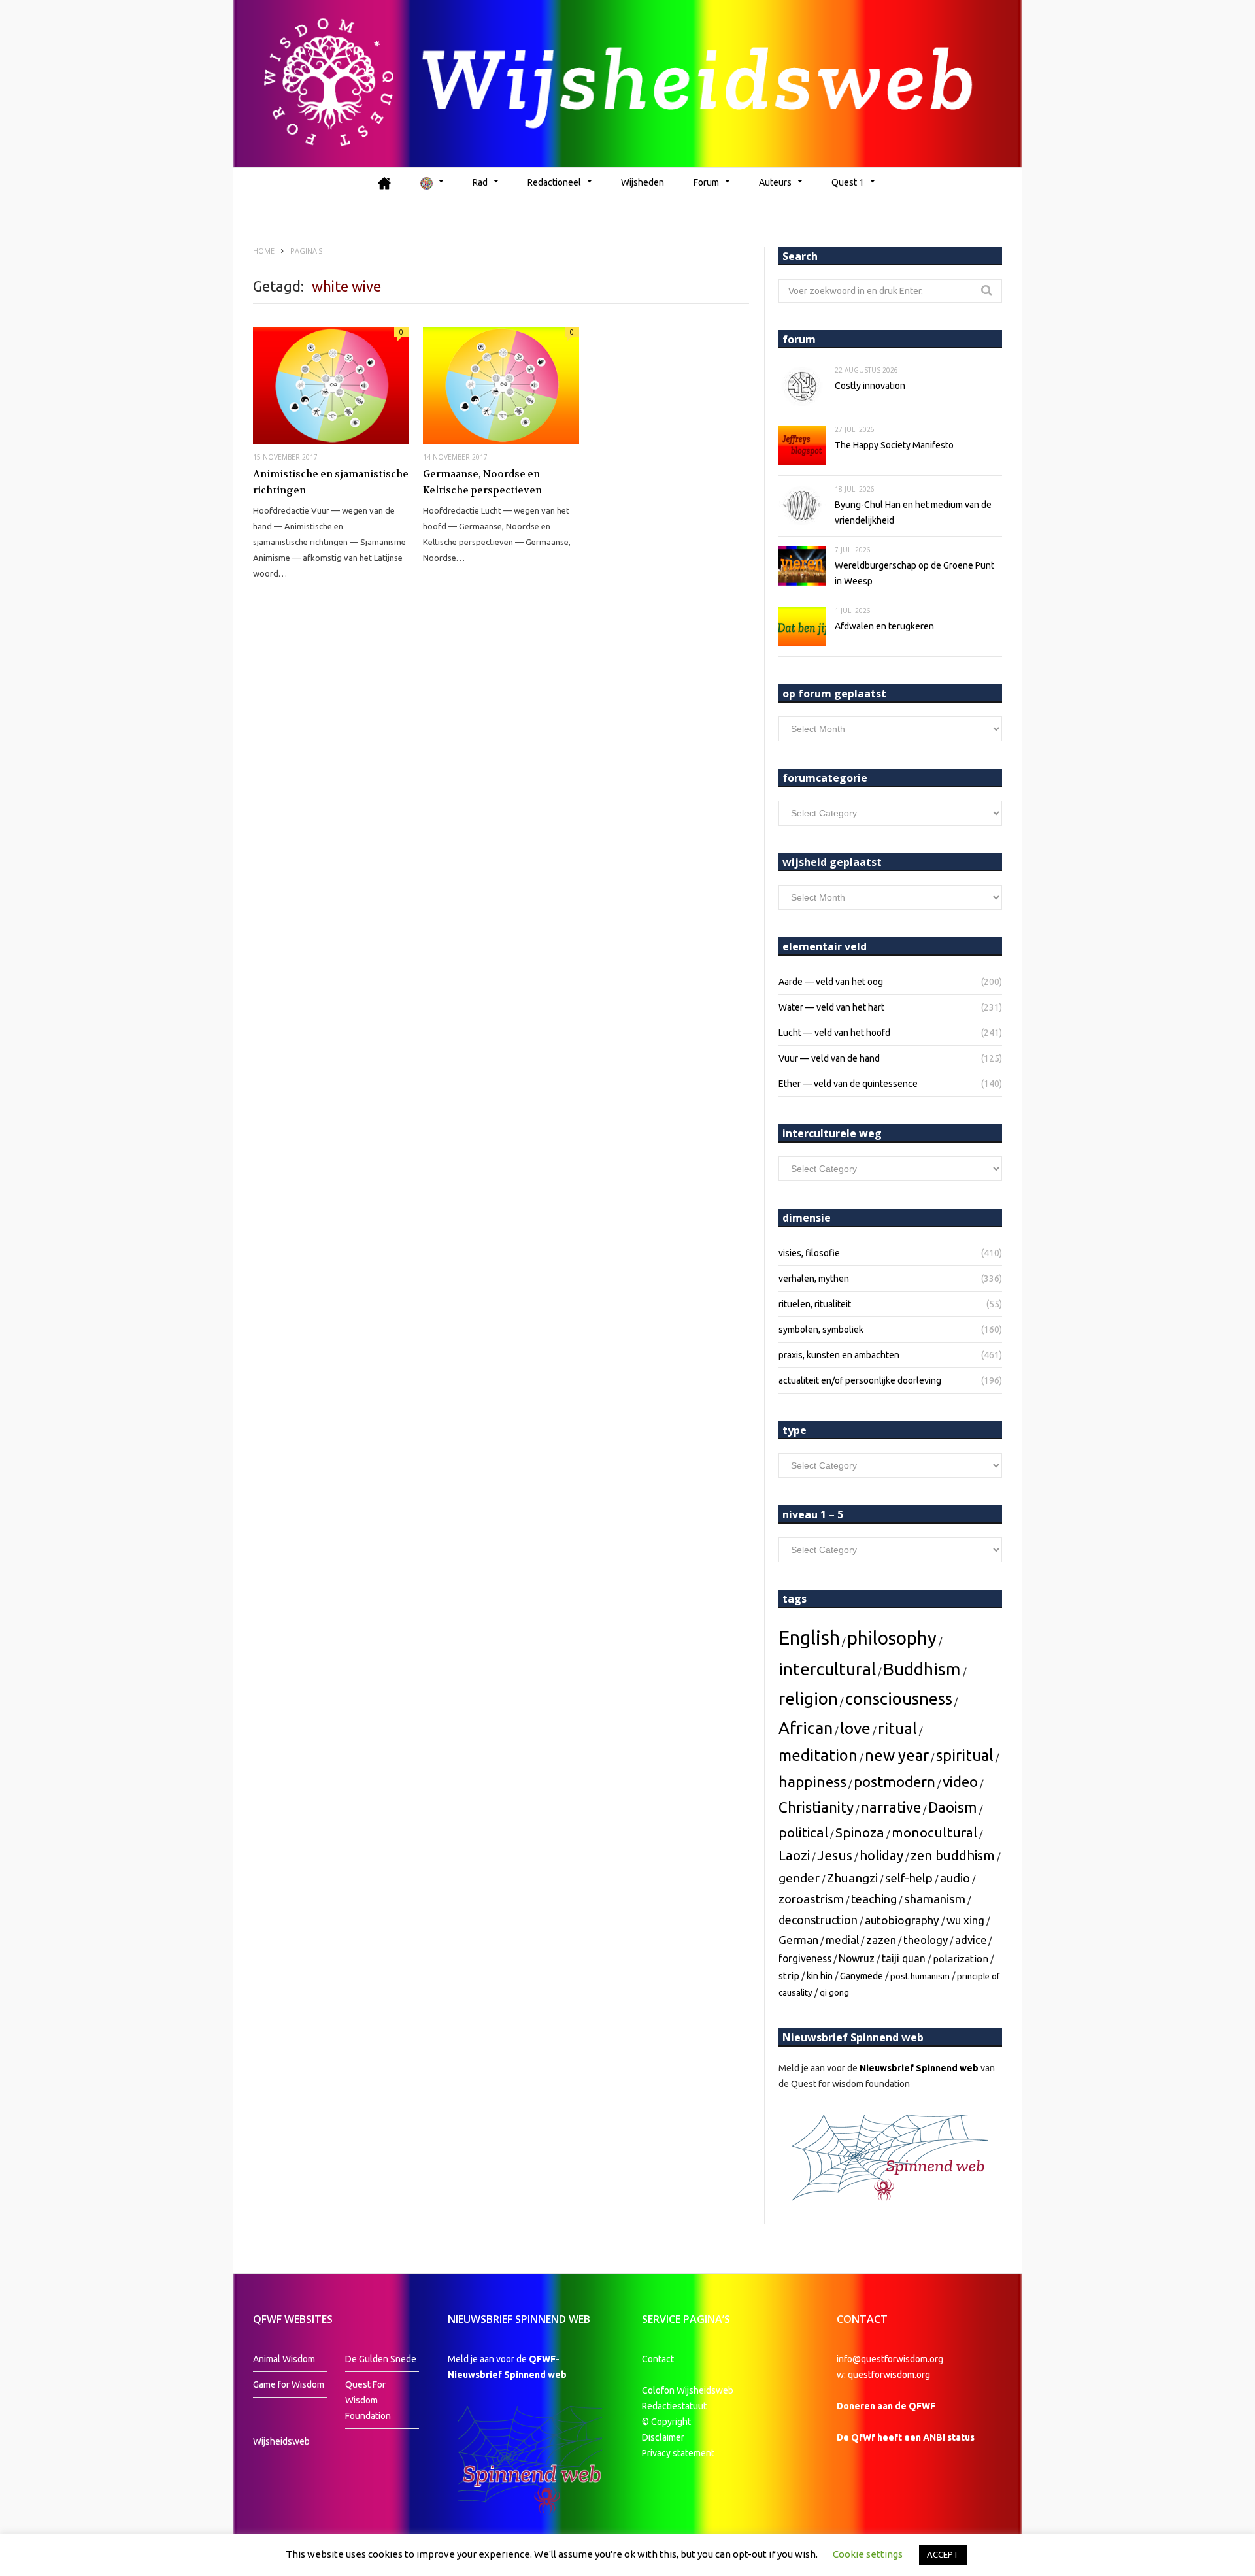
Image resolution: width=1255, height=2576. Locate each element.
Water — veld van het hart (831, 1007)
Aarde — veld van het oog (831, 982)
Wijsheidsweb (281, 2441)
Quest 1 (848, 182)
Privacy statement (678, 2453)
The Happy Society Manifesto (894, 445)
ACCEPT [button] (943, 2554)
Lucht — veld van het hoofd (834, 1033)
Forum (706, 182)
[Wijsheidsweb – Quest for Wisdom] (627, 84)
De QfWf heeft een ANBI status (906, 2437)
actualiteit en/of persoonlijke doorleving (860, 1380)
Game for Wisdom (289, 2384)
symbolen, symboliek (821, 1330)
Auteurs (775, 182)
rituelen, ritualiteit (815, 1304)
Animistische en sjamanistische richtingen (331, 482)
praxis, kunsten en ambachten (839, 1355)
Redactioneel (554, 182)
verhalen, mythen (814, 1279)
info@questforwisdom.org (890, 2359)
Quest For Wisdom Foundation (368, 2400)
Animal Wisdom (284, 2359)
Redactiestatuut (675, 2406)
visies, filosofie (809, 1253)
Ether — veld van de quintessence (848, 1084)
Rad (480, 182)
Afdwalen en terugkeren (884, 626)
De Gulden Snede (381, 2359)
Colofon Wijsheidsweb (688, 2390)
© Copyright (666, 2422)
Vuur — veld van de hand (829, 1058)
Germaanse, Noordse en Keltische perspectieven (482, 482)
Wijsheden (643, 182)
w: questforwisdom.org (883, 2375)
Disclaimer (663, 2437)
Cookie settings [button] (868, 2554)
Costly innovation (870, 386)
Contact (658, 2359)
